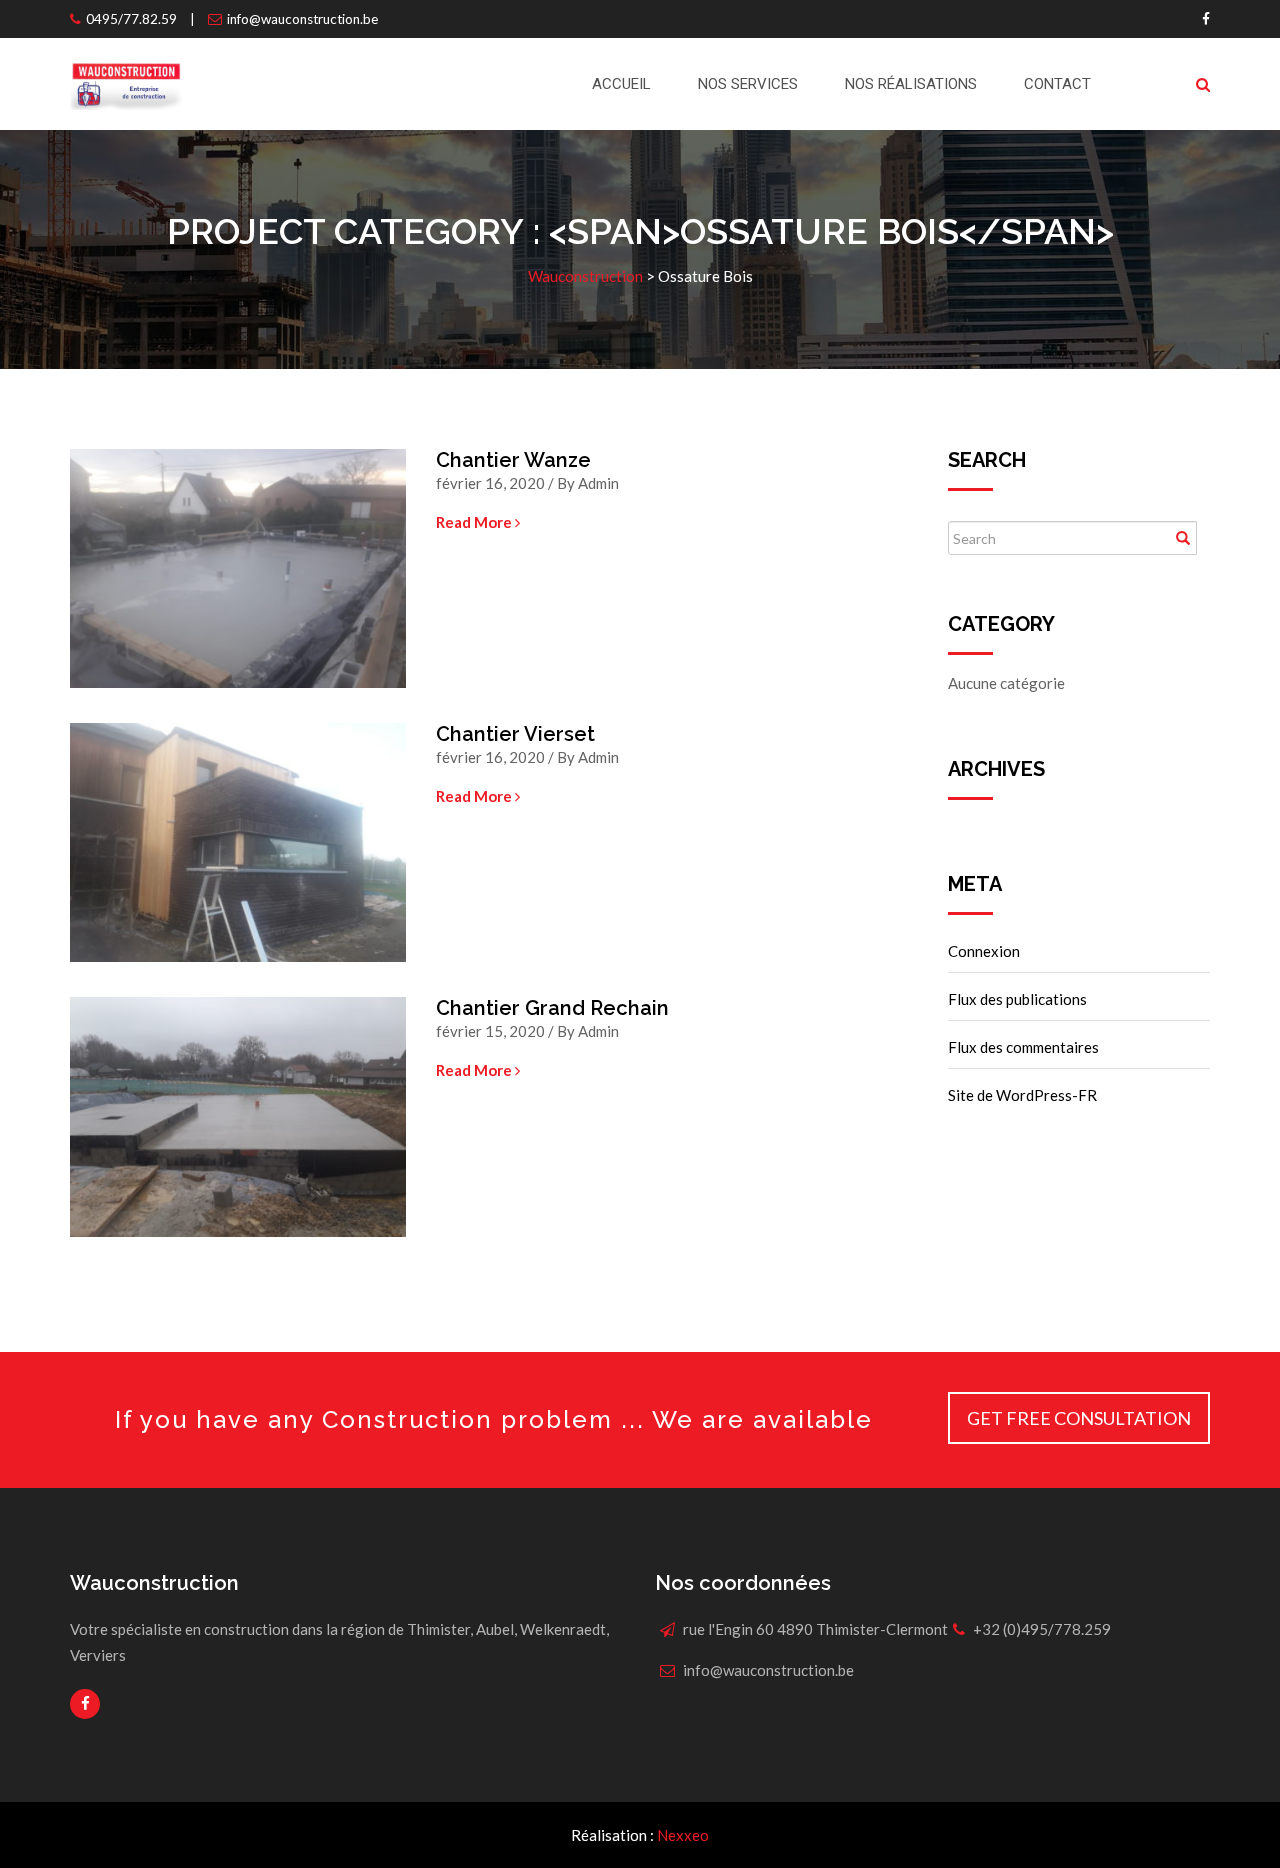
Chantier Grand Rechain (552, 1008)
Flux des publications (1017, 999)
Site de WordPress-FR (1022, 1095)
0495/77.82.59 (131, 19)
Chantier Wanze (513, 460)
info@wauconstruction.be (302, 19)
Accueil (621, 84)
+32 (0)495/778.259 (1042, 1629)
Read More (475, 522)
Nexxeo (683, 1835)
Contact (1057, 84)
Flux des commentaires (1023, 1047)
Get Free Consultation (1079, 1418)
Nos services (748, 84)
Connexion (984, 951)
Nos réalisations (911, 84)
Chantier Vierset (515, 734)
